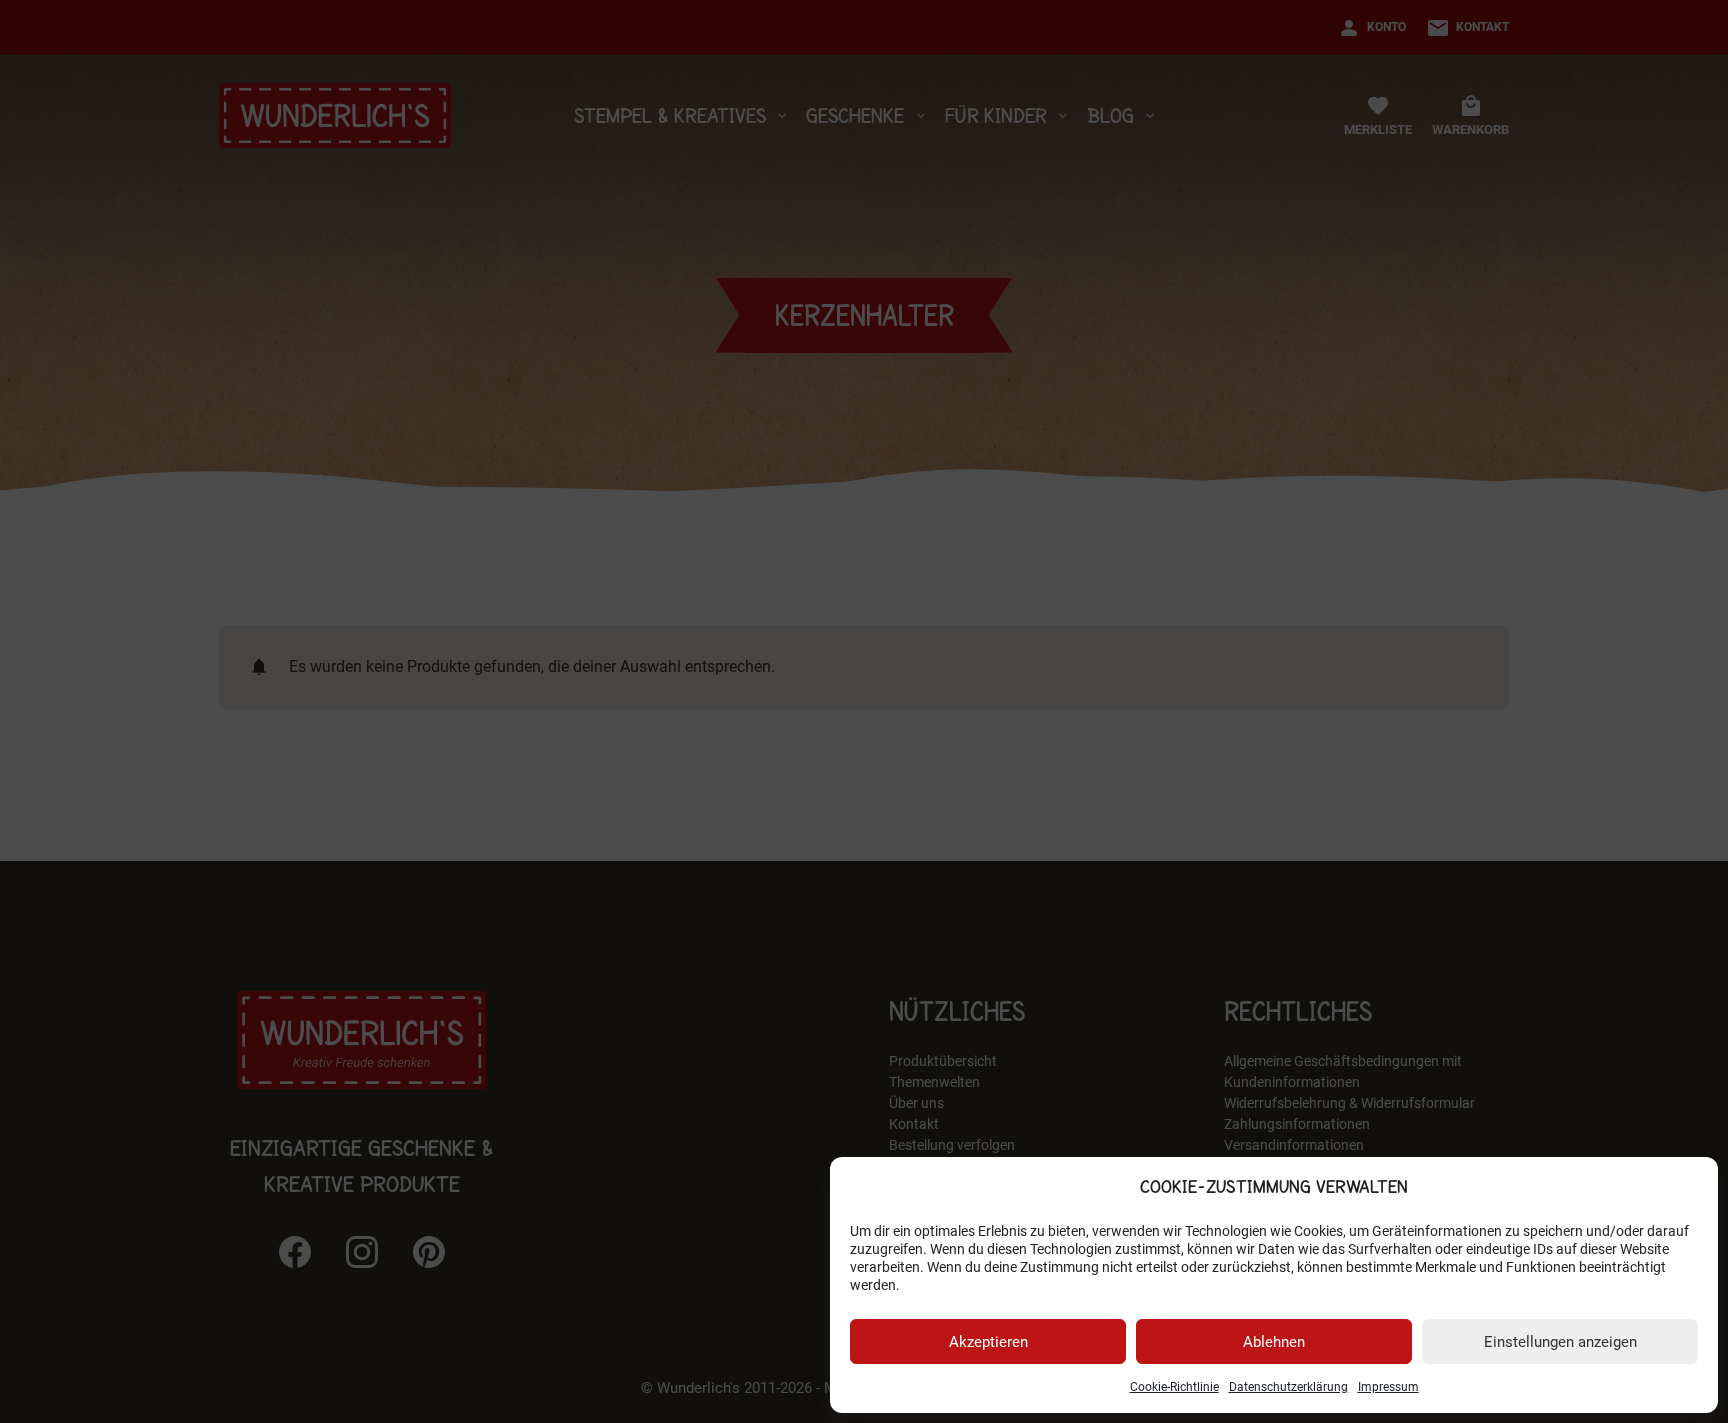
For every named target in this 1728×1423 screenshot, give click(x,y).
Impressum (1388, 1387)
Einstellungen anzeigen (1560, 1342)
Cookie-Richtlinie (1174, 1387)
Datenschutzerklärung (1288, 1387)
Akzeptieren (988, 1342)
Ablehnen (1274, 1342)
